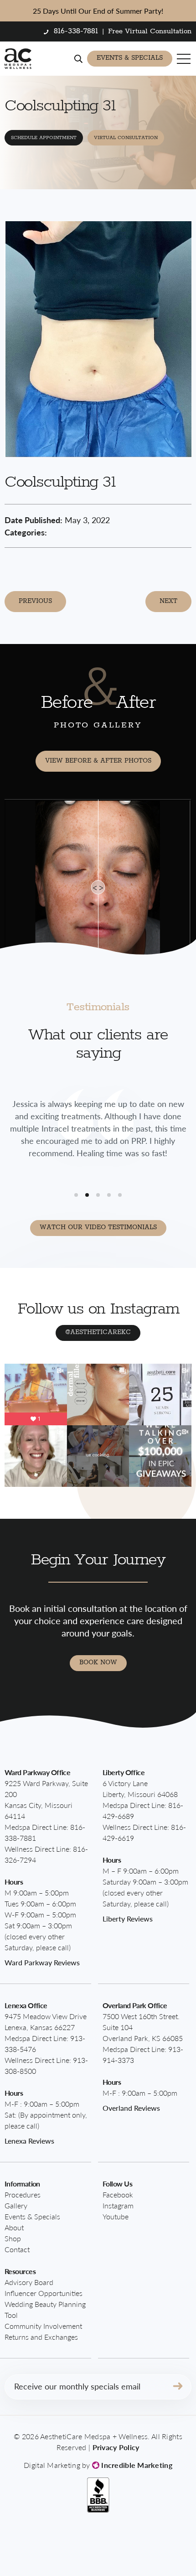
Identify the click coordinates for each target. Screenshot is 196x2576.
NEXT (168, 601)
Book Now (98, 1662)
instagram (118, 2205)
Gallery (16, 2205)
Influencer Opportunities (44, 2293)
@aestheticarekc (98, 1332)
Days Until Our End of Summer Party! (98, 11)
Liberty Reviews (128, 1919)
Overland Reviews (131, 2108)
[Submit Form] (178, 2387)
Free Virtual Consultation (150, 31)
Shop (13, 2238)
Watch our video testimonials (98, 1227)
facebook (118, 2194)
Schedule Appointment (44, 138)
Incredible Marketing (136, 2465)
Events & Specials (130, 58)
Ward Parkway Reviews (42, 1962)
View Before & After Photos (98, 761)
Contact (17, 2249)
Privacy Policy (116, 2447)
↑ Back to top (158, 2550)
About (14, 2227)
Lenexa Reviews (29, 2141)
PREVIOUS (35, 601)
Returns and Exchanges (41, 2337)
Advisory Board (29, 2282)
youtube (116, 2216)
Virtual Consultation (126, 138)
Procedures (23, 2194)
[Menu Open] (184, 59)
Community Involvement (43, 2326)
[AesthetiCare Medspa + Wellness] (18, 59)
